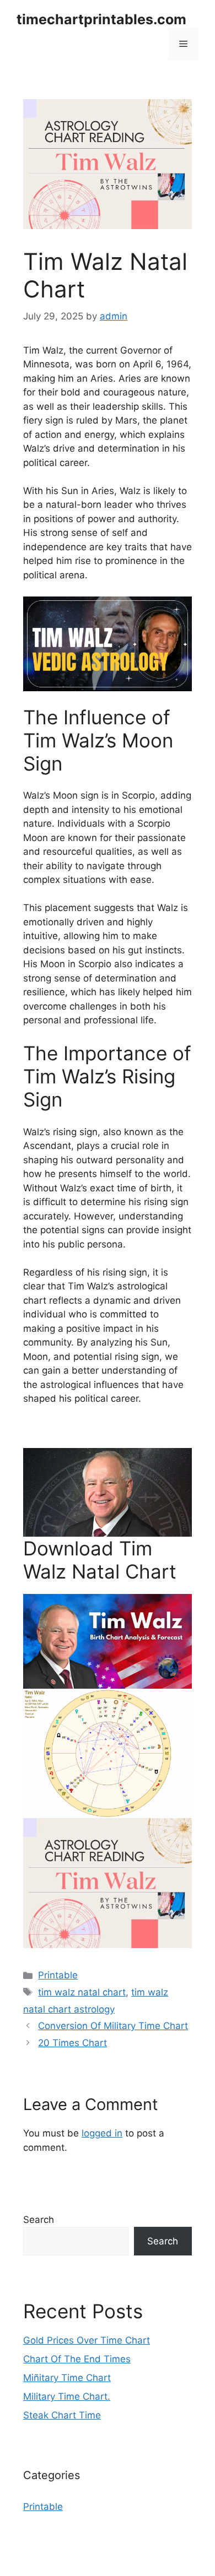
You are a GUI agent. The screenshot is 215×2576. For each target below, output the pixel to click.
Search (39, 2220)
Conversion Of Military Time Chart (113, 2026)
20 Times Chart (72, 2043)
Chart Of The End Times (77, 2359)
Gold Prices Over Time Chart (87, 2340)
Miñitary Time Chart (67, 2378)
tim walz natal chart (82, 1992)
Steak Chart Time (62, 2415)
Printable (58, 1975)
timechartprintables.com (101, 19)
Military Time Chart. (67, 2396)
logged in (102, 2133)
